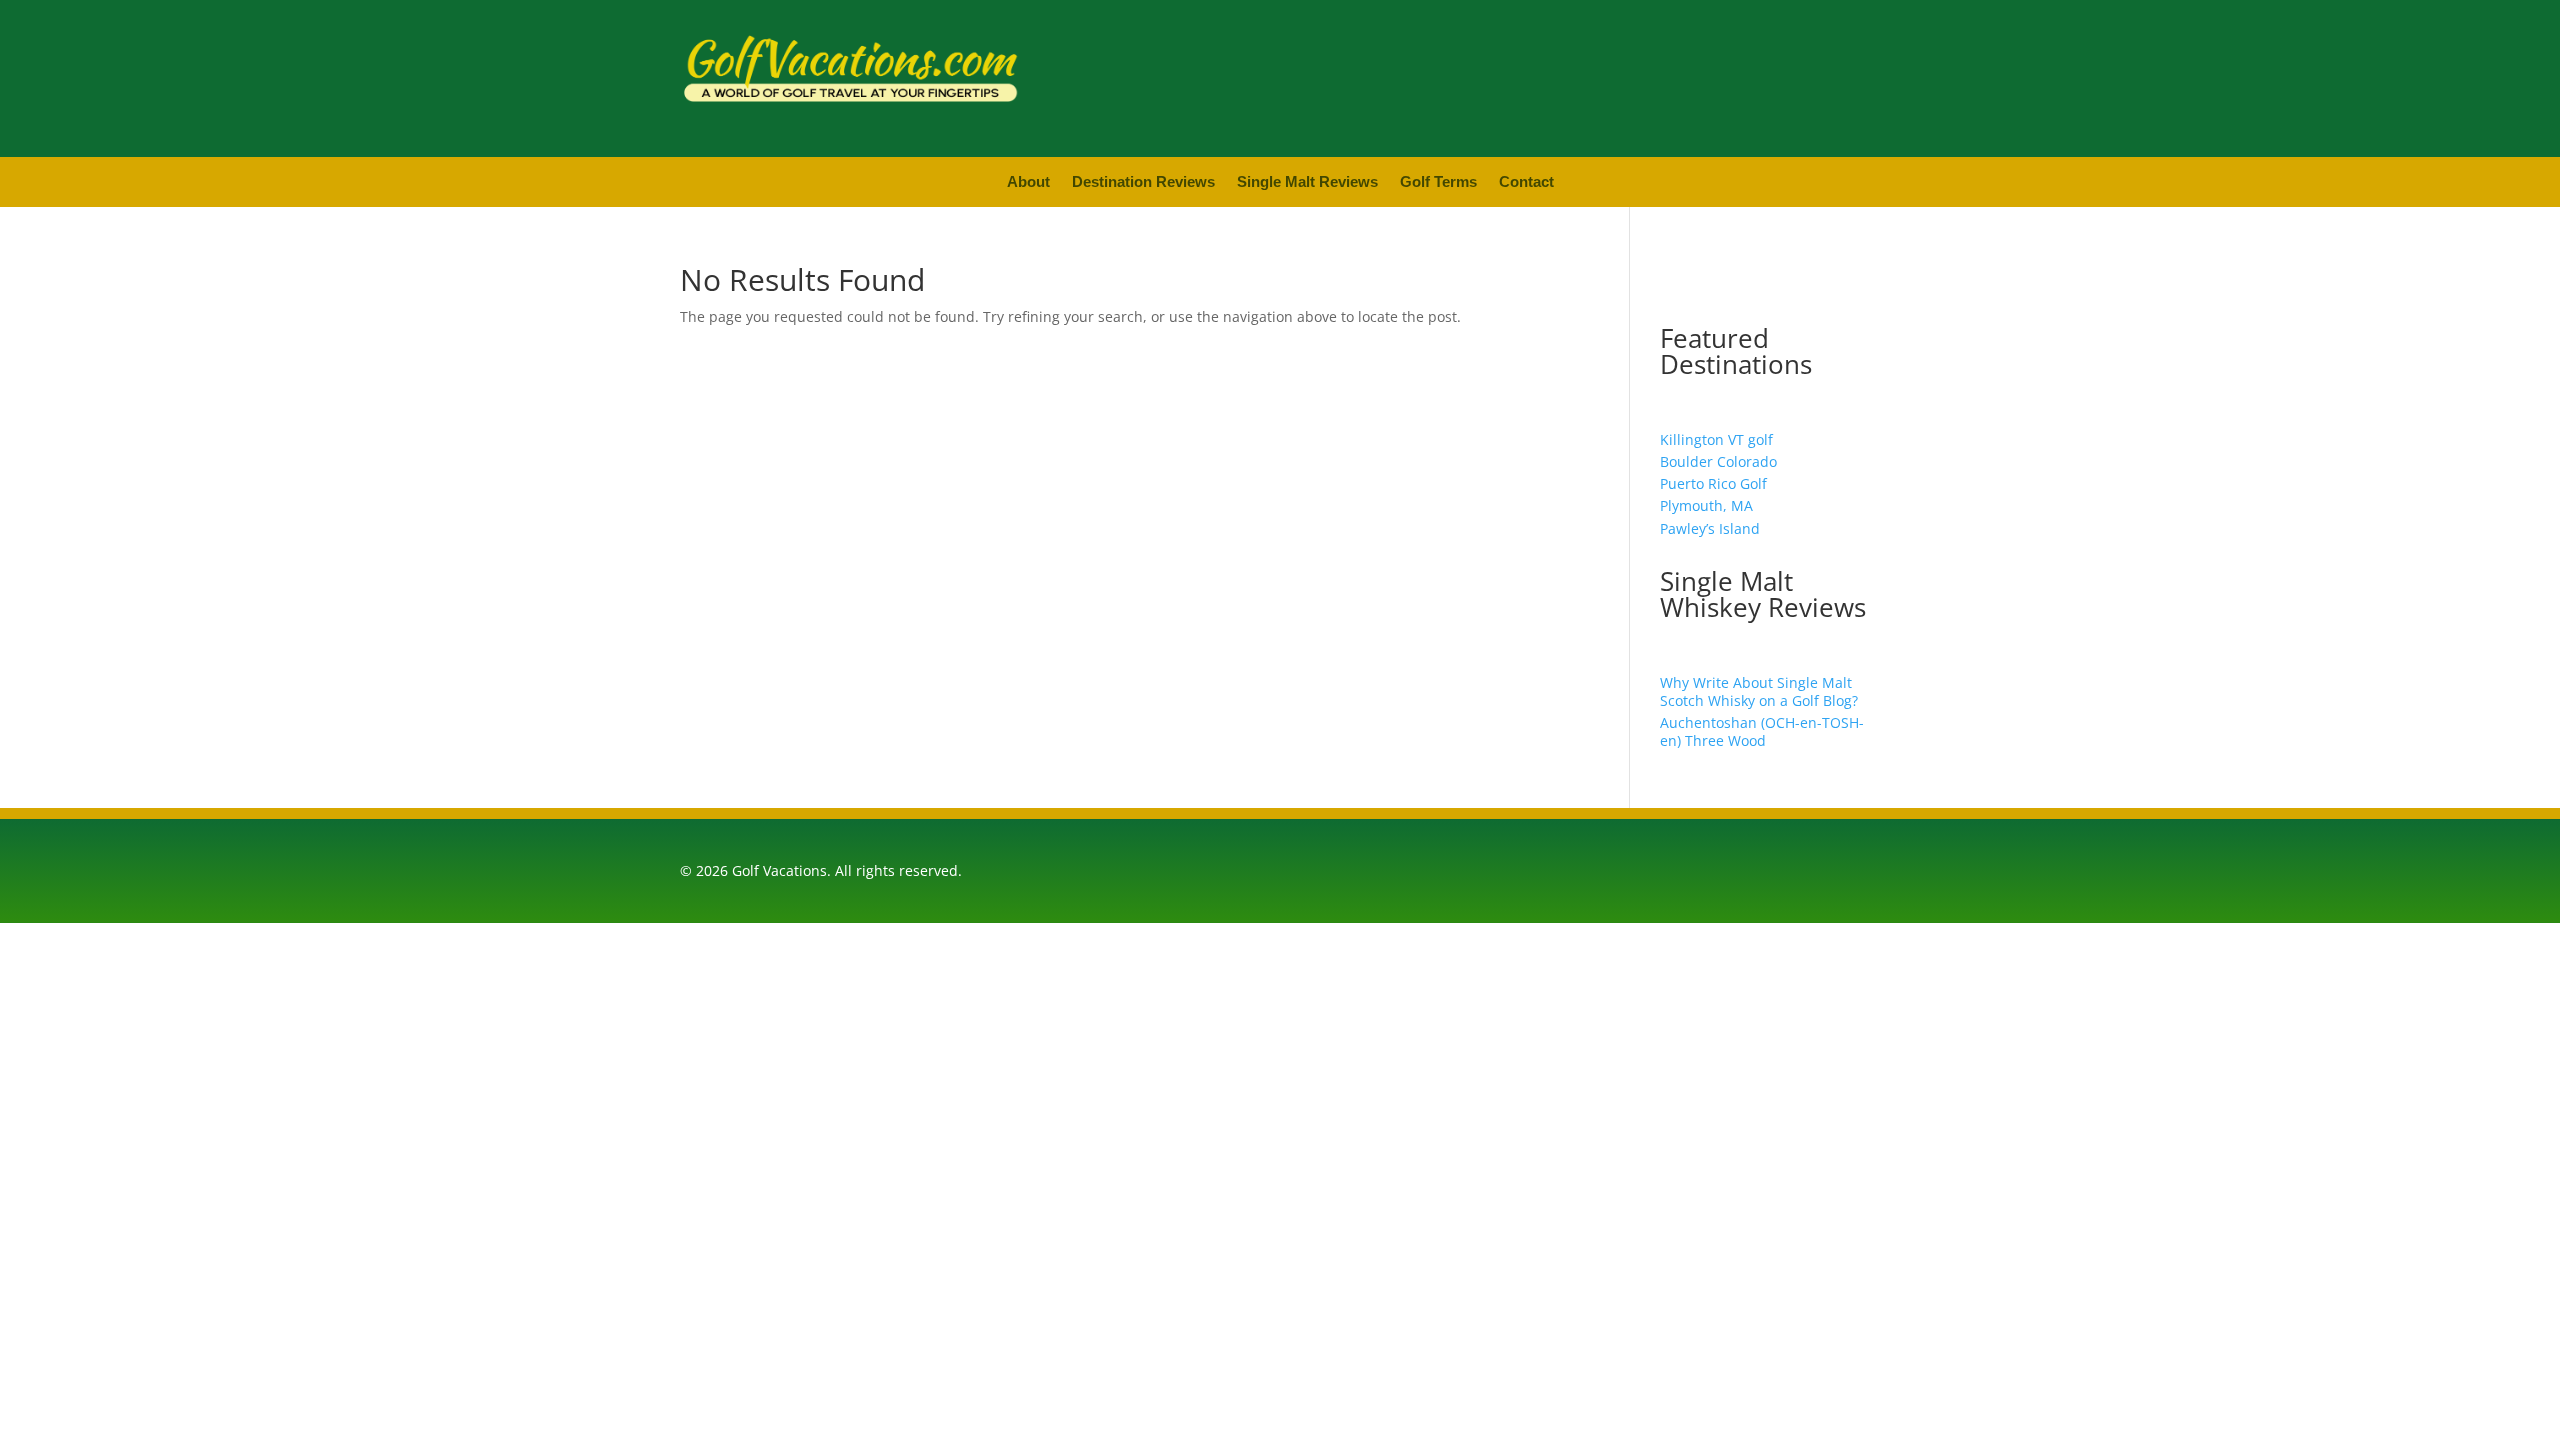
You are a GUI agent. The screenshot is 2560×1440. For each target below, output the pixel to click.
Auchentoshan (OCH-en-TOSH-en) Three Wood (1762, 731)
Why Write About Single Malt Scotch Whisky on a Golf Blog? (1759, 691)
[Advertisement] (1550, 75)
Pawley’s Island (1710, 528)
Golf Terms (1438, 182)
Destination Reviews (1143, 182)
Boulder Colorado (1718, 461)
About (1028, 182)
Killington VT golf (1716, 439)
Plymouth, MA (1706, 505)
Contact (1526, 182)
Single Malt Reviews (1307, 182)
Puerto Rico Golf (1713, 483)
